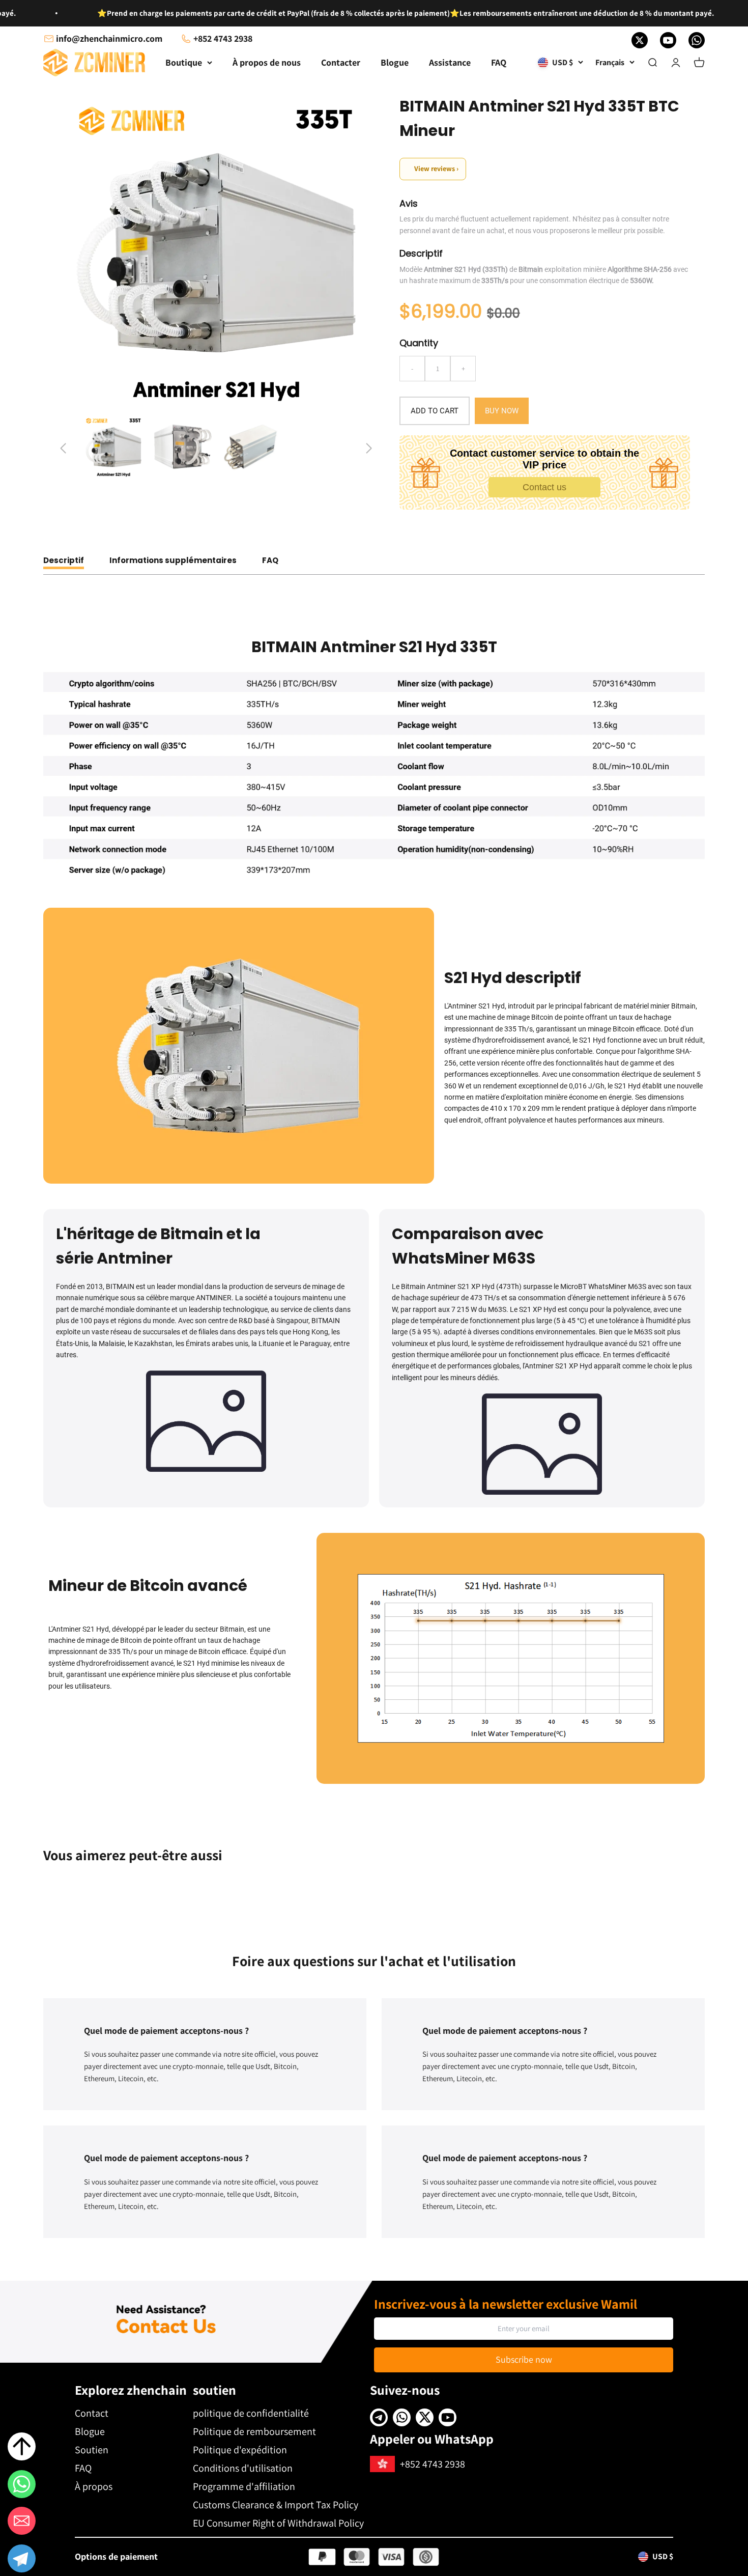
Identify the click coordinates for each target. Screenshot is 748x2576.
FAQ (499, 62)
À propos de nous (267, 62)
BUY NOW (502, 411)
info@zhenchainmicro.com (109, 38)
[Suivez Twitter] (640, 40)
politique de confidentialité (251, 2413)
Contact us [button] (544, 487)
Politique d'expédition (240, 2450)
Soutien (92, 2450)
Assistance (450, 62)
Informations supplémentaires (173, 560)
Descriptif (64, 560)
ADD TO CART (435, 411)
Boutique (184, 62)
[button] (22, 2560)
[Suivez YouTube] (668, 40)
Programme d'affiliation (244, 2486)
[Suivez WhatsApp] (697, 40)
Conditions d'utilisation (243, 2468)
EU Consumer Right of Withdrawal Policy (278, 2523)
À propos (94, 2486)
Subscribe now (524, 2359)
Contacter (341, 62)
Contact (92, 2413)
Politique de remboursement (254, 2431)
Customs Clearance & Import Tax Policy (276, 2505)
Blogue (395, 62)
